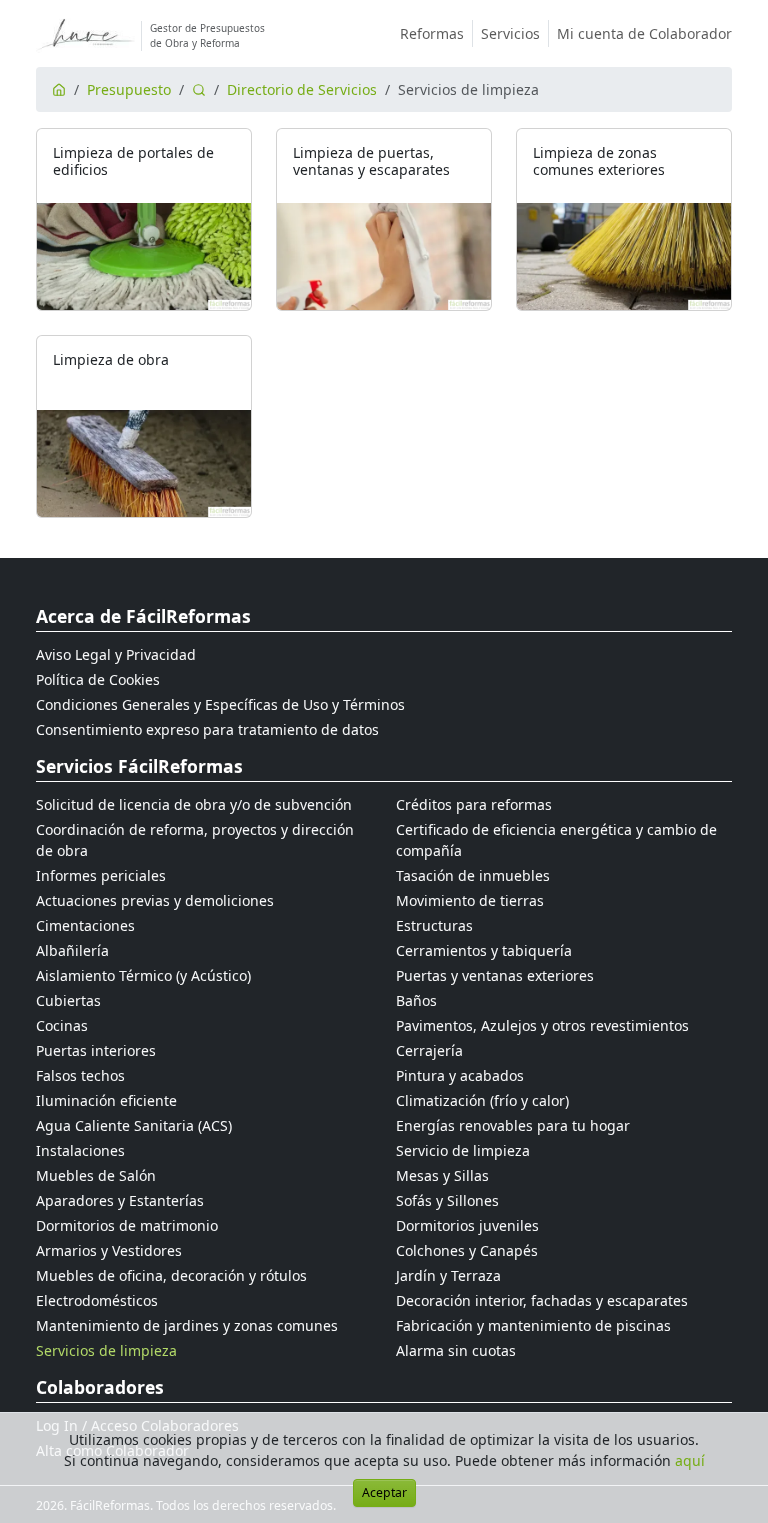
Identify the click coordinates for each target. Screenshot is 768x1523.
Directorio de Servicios (302, 89)
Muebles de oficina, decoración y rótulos (171, 1275)
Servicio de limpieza (463, 1150)
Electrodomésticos (97, 1300)
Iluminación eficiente (106, 1100)
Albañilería (72, 950)
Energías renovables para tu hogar (513, 1125)
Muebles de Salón (96, 1175)
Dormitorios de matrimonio (127, 1225)
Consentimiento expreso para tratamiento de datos (207, 729)
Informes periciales (101, 875)
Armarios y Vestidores (109, 1250)
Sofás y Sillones (447, 1200)
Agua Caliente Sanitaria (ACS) (134, 1125)
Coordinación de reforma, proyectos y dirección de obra (195, 840)
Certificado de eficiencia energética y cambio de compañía (556, 840)
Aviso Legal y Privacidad (116, 654)
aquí (690, 1460)
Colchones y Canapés (467, 1250)
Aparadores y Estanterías (120, 1200)
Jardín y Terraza (448, 1275)
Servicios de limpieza (106, 1350)
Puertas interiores (96, 1050)
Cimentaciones (85, 925)
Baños (416, 1000)
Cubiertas (68, 1000)
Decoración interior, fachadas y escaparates (542, 1300)
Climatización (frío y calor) (482, 1100)
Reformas (432, 33)
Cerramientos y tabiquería (484, 950)
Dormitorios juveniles (467, 1225)
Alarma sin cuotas (456, 1350)
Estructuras (434, 925)
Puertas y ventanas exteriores (495, 975)
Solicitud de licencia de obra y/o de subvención (194, 804)
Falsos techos (80, 1075)
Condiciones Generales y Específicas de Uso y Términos (220, 704)
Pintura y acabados (460, 1075)
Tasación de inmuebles (473, 875)
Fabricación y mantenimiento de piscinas (533, 1325)
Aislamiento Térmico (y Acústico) (143, 975)
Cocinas (62, 1025)
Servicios (510, 33)
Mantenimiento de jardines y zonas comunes (187, 1325)
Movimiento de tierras (470, 900)
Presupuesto (129, 89)
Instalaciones (80, 1150)
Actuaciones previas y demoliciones (155, 900)
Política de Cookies (98, 679)
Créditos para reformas (474, 804)
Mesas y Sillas (442, 1175)
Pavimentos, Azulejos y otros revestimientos (542, 1025)
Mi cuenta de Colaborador (644, 33)
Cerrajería (429, 1050)
